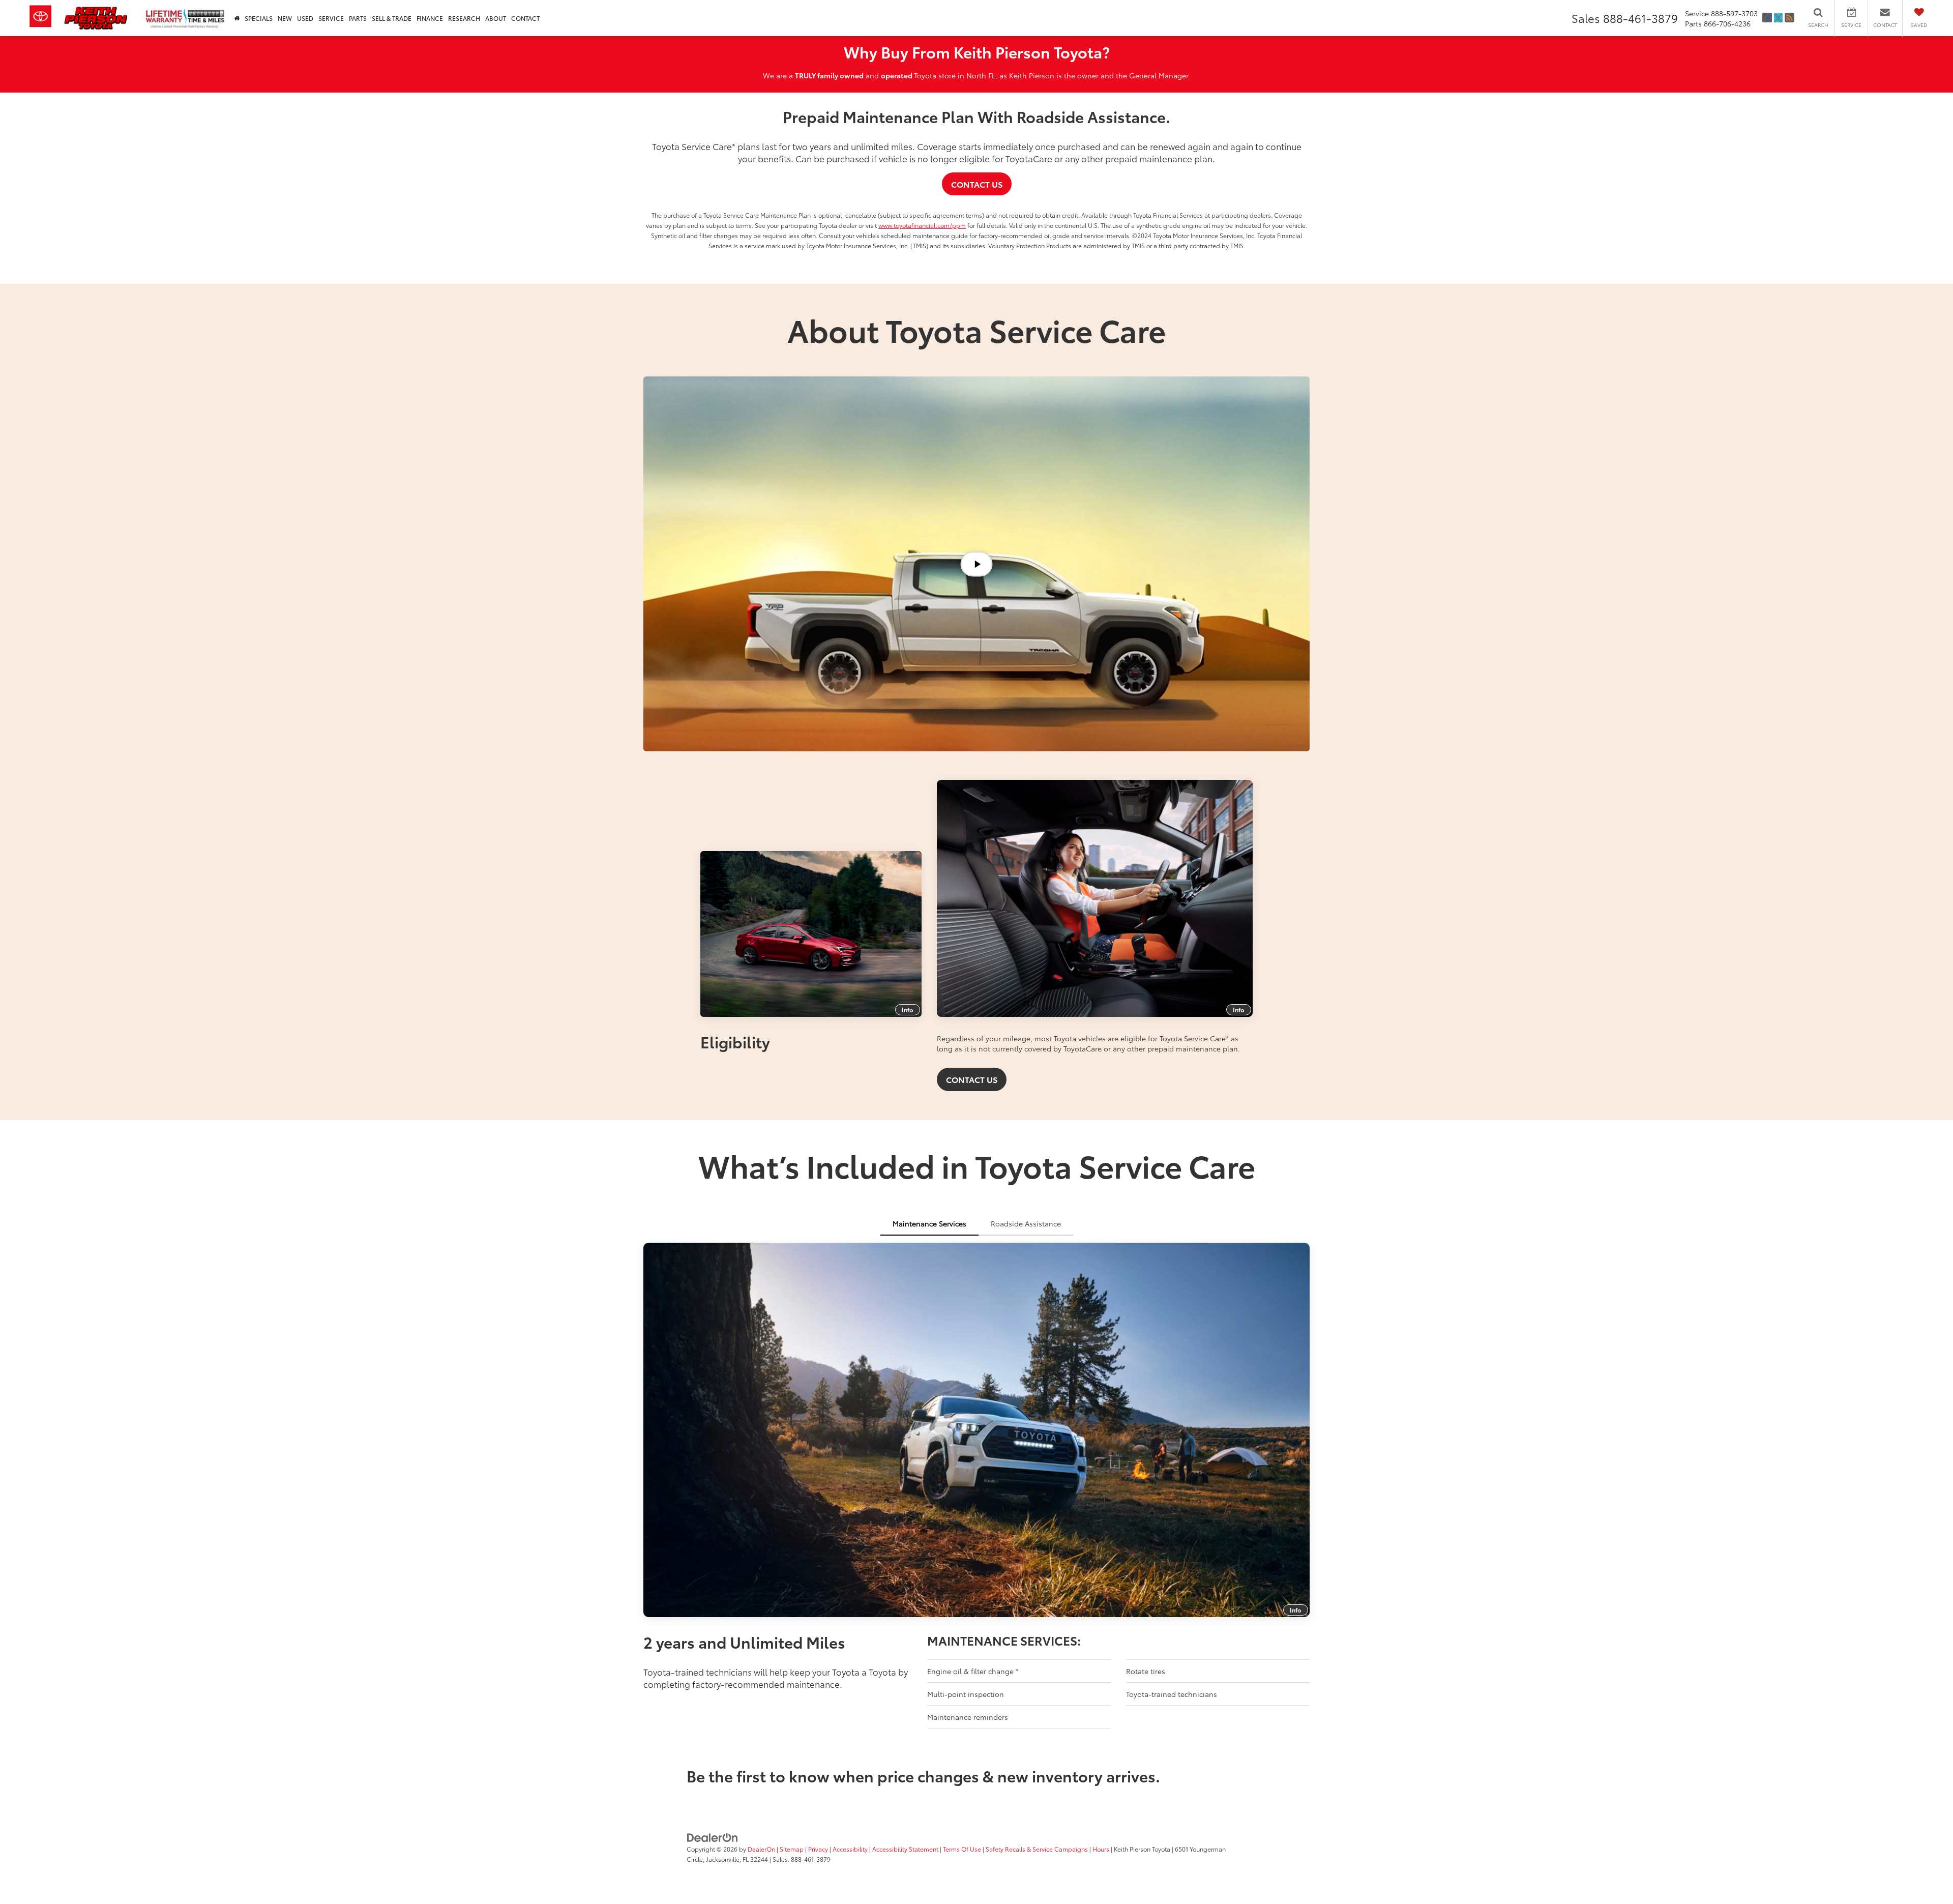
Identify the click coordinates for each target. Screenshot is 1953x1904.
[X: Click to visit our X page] (1778, 18)
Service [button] (331, 18)
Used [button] (305, 18)
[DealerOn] (713, 1837)
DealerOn (761, 1849)
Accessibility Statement (905, 1849)
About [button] (496, 18)
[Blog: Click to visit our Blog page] (1789, 18)
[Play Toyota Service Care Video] (976, 564)
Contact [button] (525, 18)
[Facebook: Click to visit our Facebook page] (1767, 18)
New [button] (285, 18)
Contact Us (977, 184)
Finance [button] (430, 18)
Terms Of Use (962, 1849)
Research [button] (464, 18)
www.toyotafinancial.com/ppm (922, 225)
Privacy (818, 1849)
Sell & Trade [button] (392, 18)
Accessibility (850, 1849)
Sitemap (792, 1849)
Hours (1101, 1849)
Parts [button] (358, 18)
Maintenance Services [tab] (929, 1223)
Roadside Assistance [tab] (1026, 1223)
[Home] (237, 18)
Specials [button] (259, 18)
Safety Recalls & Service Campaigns (1037, 1849)
